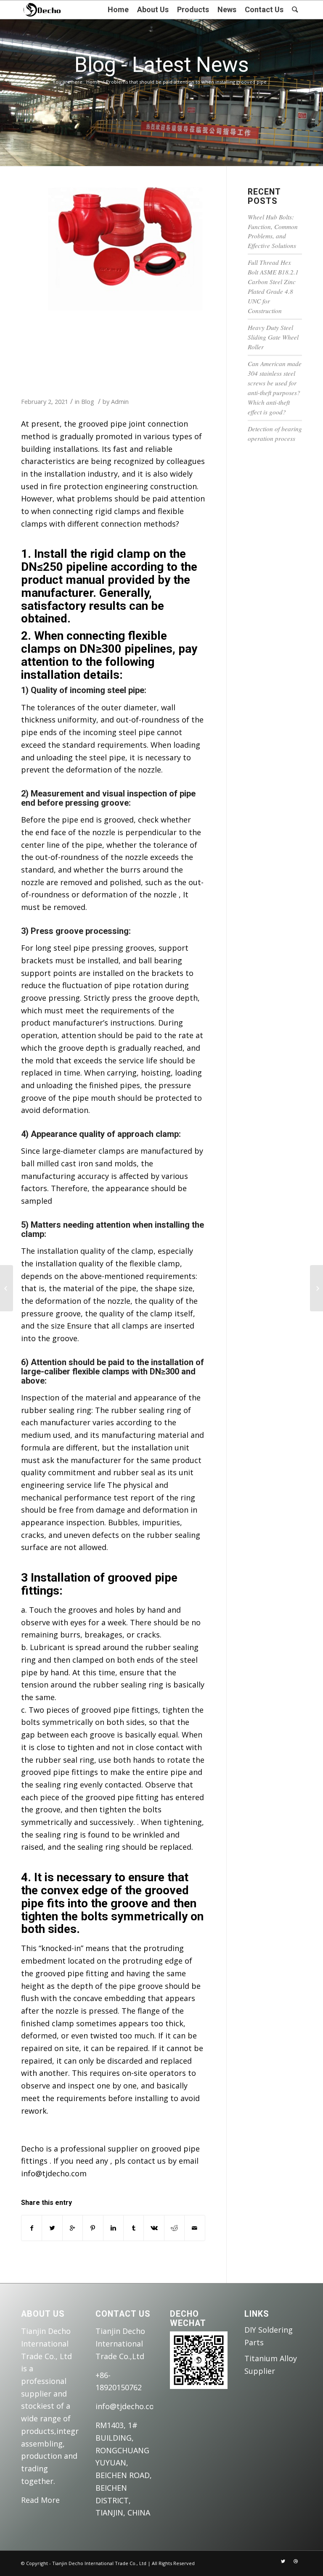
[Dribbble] (296, 2561)
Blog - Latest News (161, 65)
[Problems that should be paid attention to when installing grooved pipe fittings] (113, 249)
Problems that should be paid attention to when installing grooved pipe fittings (107, 352)
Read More (40, 2500)
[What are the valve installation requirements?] (316, 1288)
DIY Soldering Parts (269, 2336)
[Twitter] (283, 2561)
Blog (88, 401)
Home (93, 82)
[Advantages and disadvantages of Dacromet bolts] (7, 1288)
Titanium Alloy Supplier (271, 2365)
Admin (120, 401)
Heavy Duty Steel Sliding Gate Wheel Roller (273, 337)
